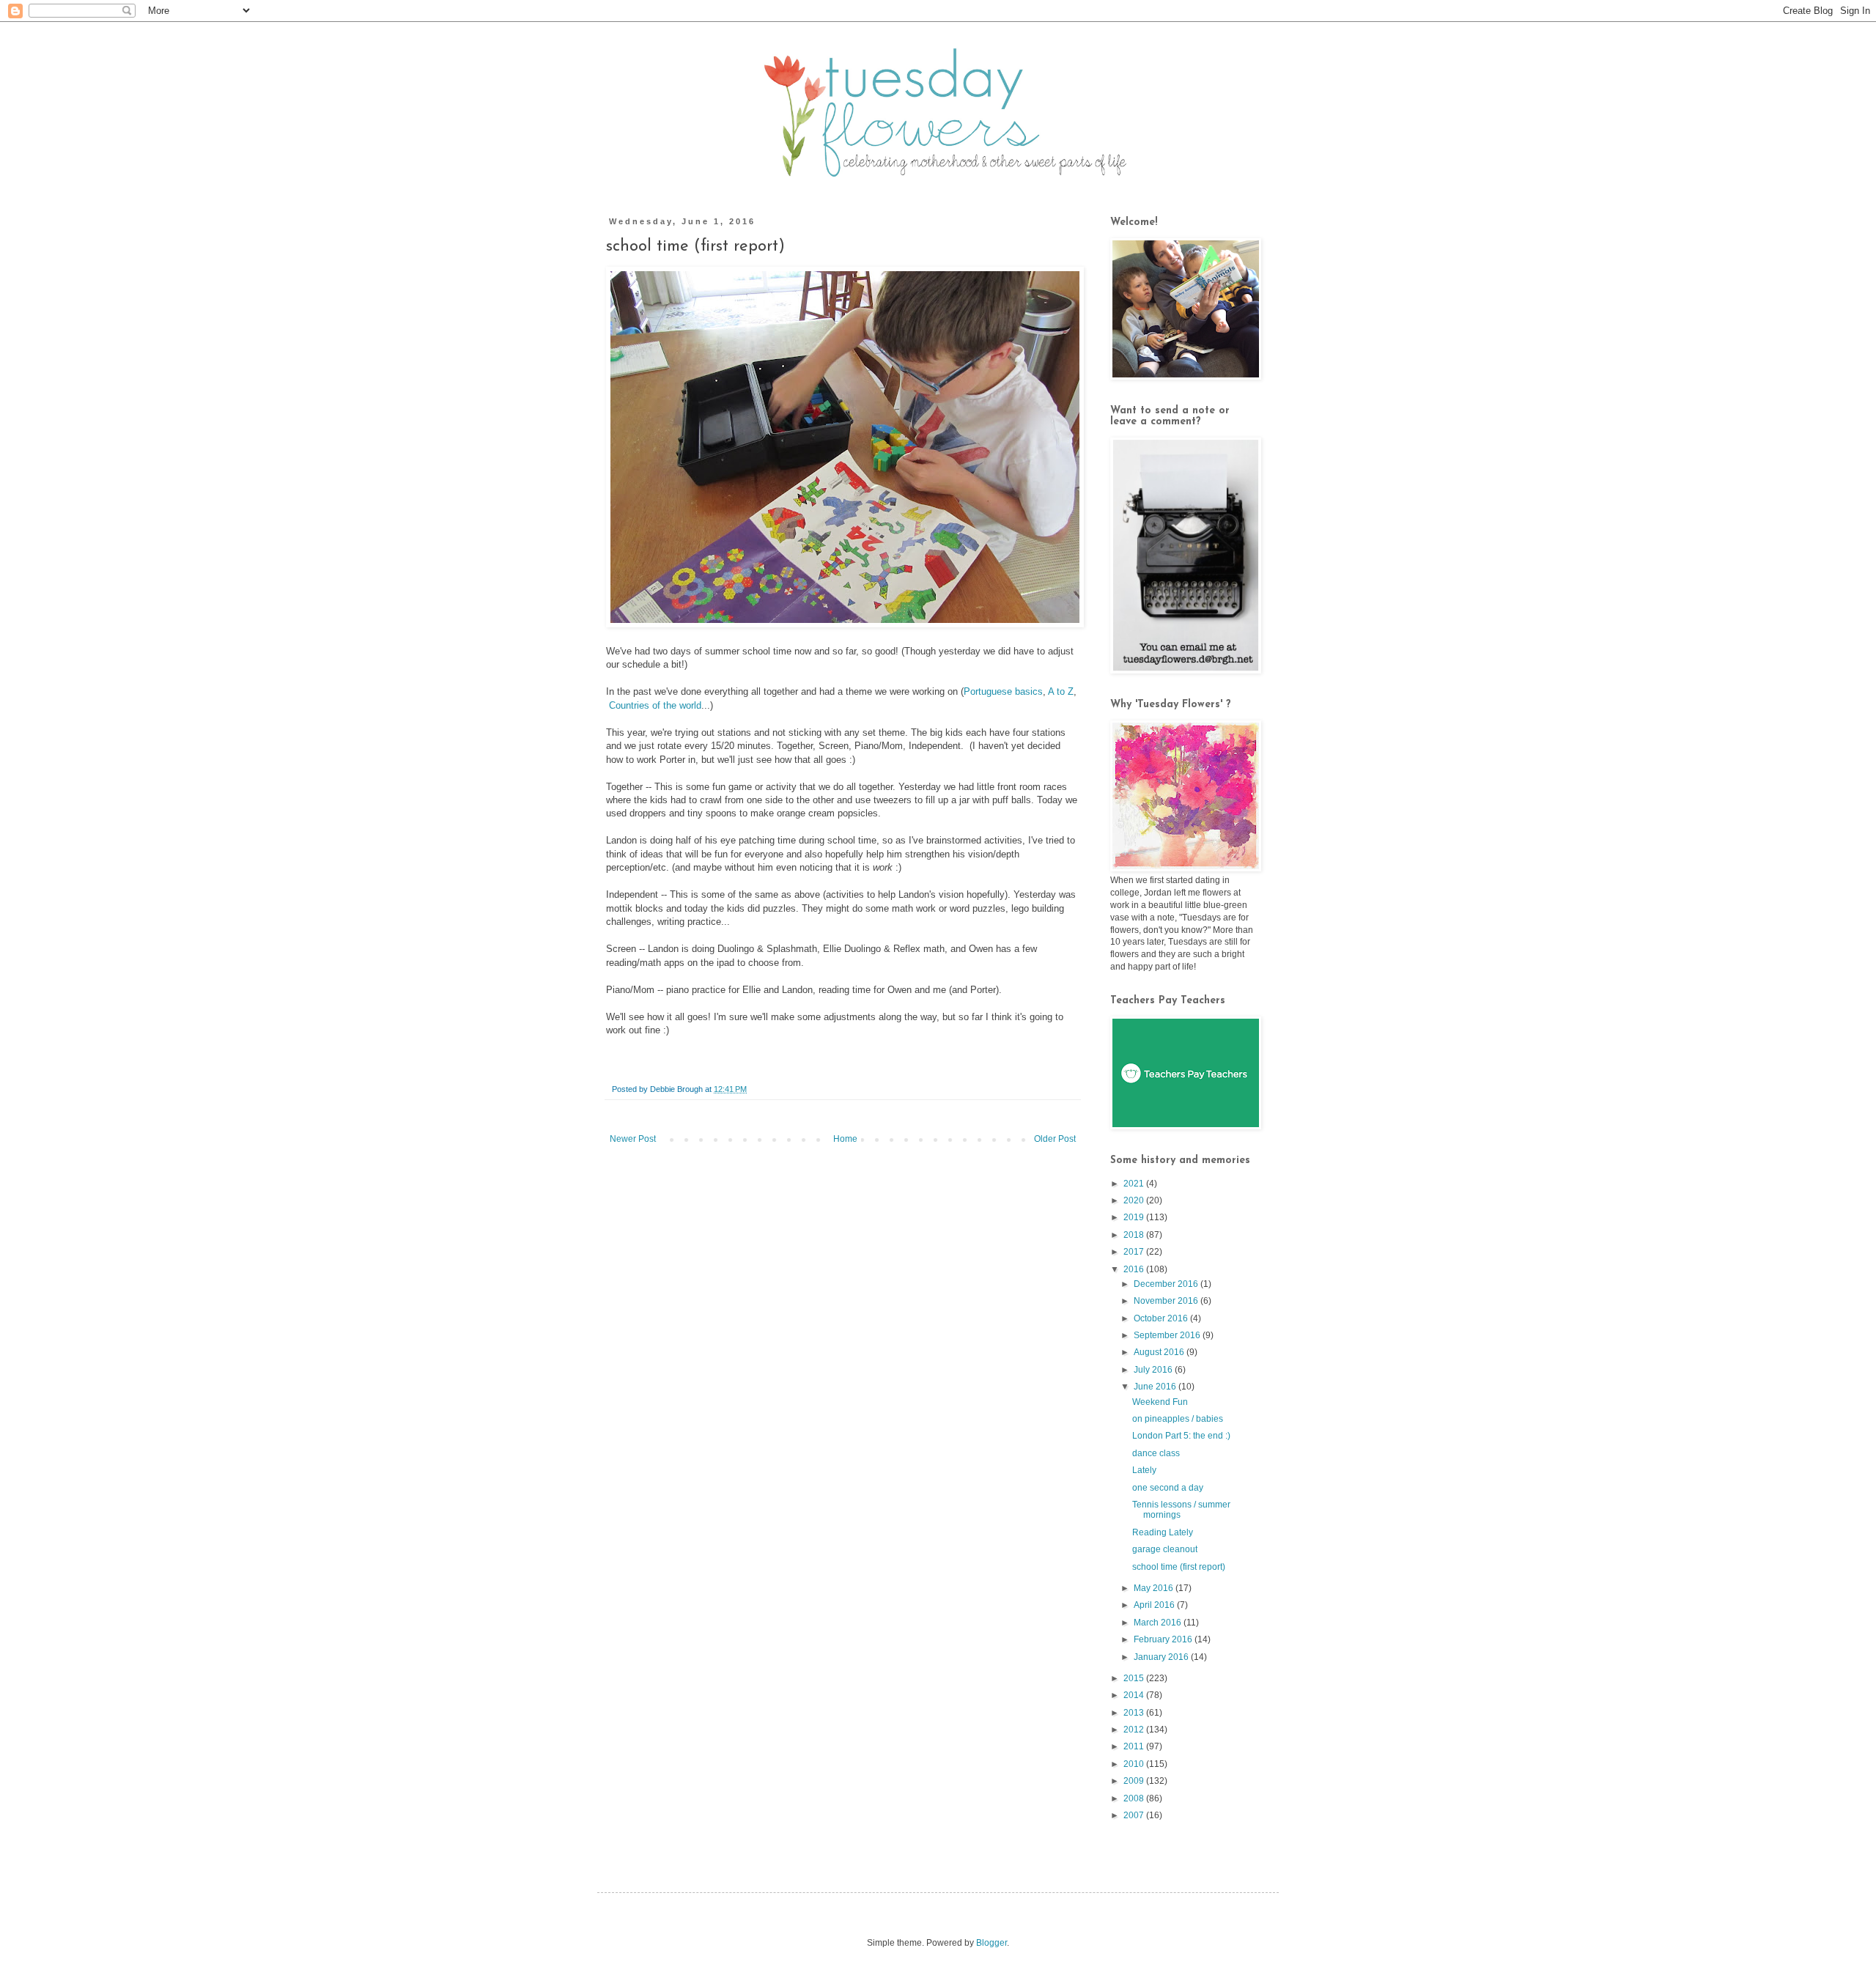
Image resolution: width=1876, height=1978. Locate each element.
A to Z (1061, 691)
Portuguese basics (1003, 691)
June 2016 (1156, 1387)
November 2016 (1167, 1301)
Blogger (991, 1943)
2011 (1135, 1746)
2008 (1135, 1798)
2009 (1135, 1781)
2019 (1135, 1217)
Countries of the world (655, 705)
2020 (1135, 1200)
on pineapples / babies (1178, 1419)
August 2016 (1160, 1352)
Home (845, 1139)
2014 (1135, 1695)
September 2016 (1168, 1335)
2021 (1135, 1184)
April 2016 (1155, 1605)
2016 (1135, 1269)
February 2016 (1164, 1639)
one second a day (1168, 1488)
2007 (1135, 1815)
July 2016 (1154, 1370)
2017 (1135, 1252)
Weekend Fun (1160, 1402)
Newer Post (633, 1139)
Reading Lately (1163, 1532)
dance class (1156, 1453)
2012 (1135, 1730)
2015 (1135, 1678)
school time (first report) (1179, 1567)
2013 (1135, 1713)
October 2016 (1162, 1318)
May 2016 (1155, 1588)
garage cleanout (1165, 1549)
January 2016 (1162, 1657)
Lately (1144, 1470)
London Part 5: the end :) (1181, 1436)
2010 (1135, 1764)
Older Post (1055, 1139)
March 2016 (1159, 1623)
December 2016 (1167, 1284)
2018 (1135, 1235)
